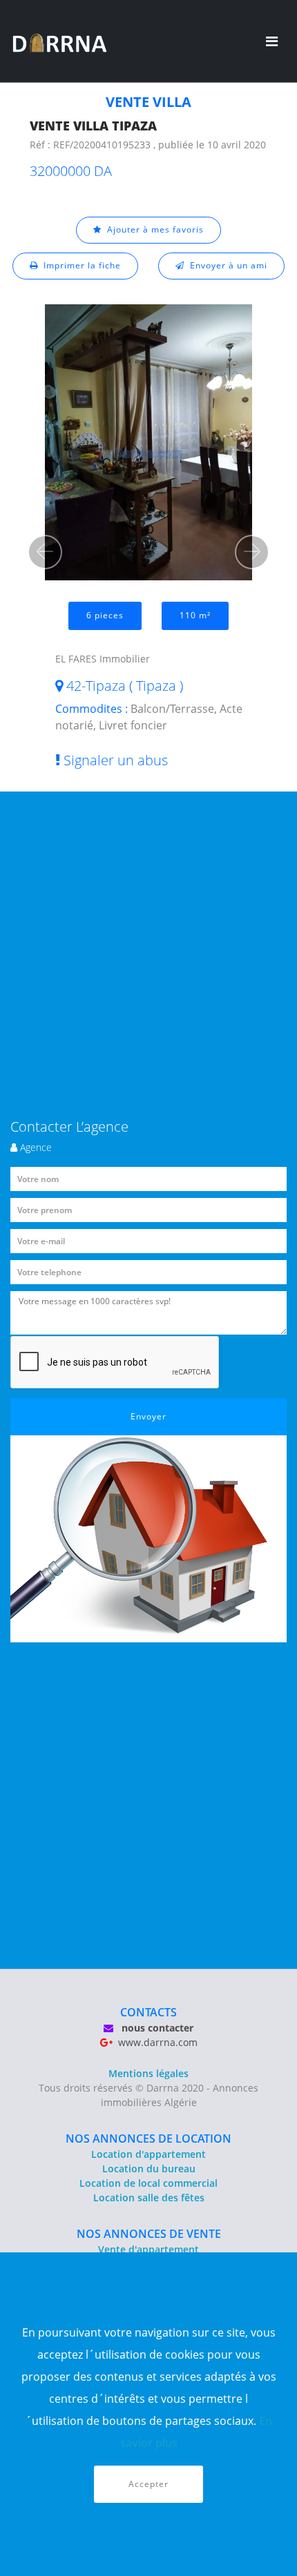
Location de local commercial (148, 2183)
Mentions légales (148, 2073)
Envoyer (148, 1416)
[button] (45, 552)
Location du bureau (149, 2169)
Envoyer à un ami (226, 265)
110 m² (195, 615)
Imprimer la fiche (79, 265)
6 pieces (105, 615)
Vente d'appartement (148, 2249)
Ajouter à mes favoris (153, 229)
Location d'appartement (148, 2154)
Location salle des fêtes (149, 2198)
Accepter (148, 2484)
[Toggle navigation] (272, 41)
